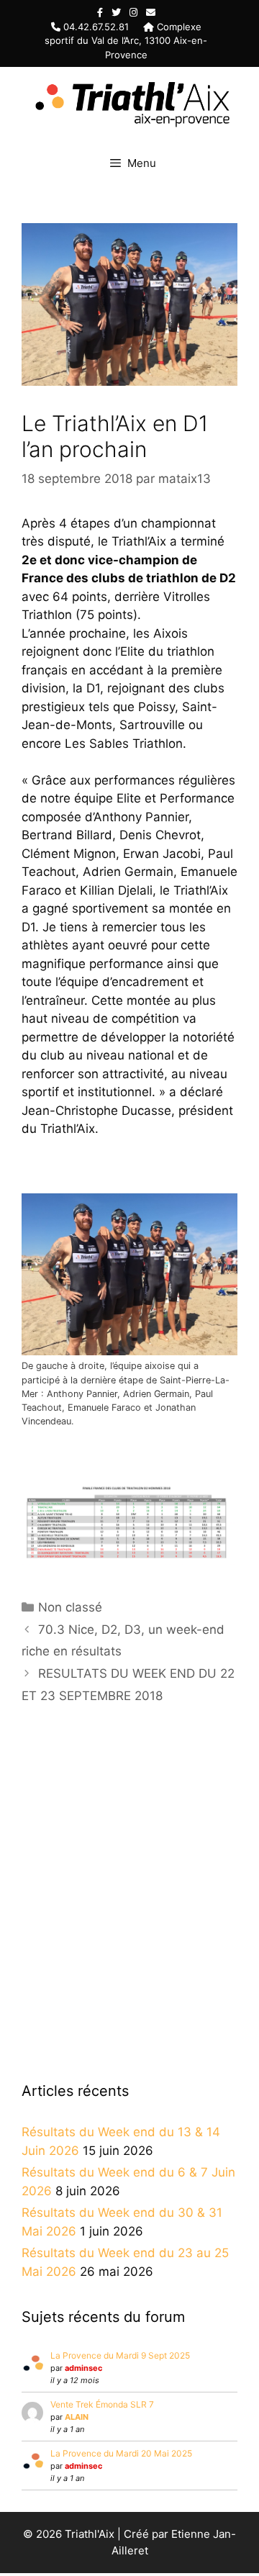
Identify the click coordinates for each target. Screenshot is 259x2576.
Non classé (70, 1607)
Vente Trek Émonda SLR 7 (102, 2404)
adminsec (83, 2368)
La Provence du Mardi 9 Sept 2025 (120, 2355)
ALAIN (77, 2417)
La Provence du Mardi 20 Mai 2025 (121, 2453)
